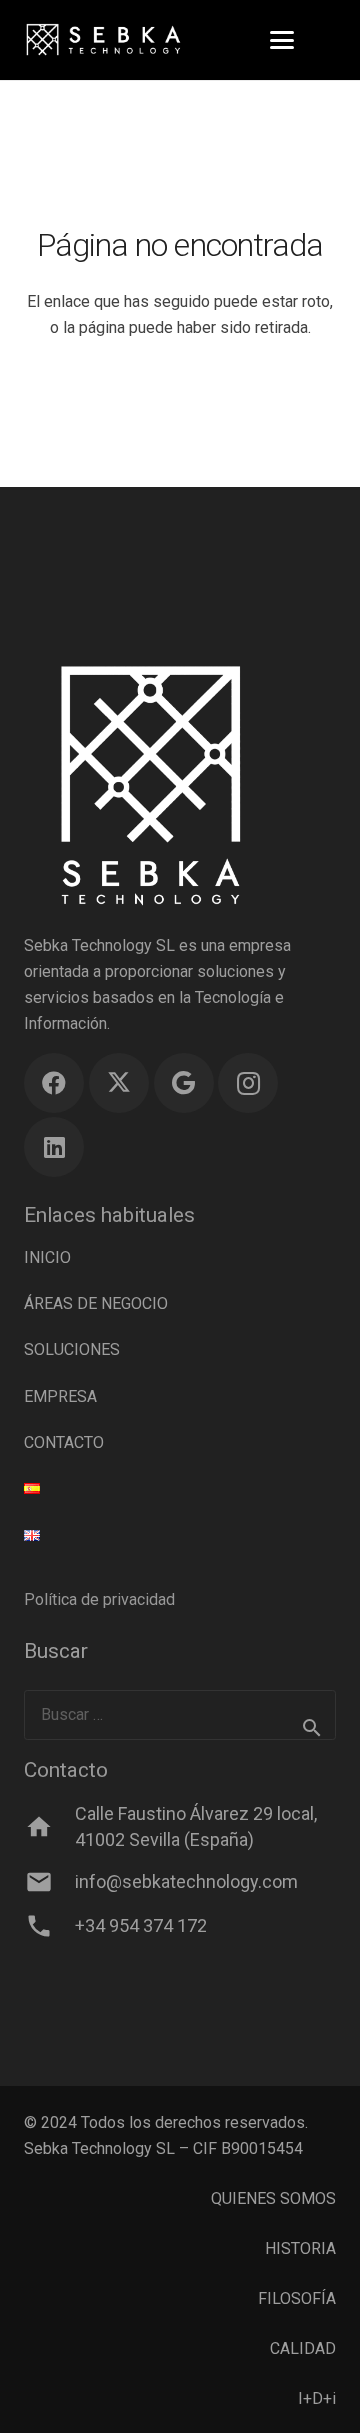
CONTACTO (64, 1442)
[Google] (184, 1083)
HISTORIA (300, 2248)
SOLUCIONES (72, 1349)
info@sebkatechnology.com (186, 1881)
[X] (119, 1083)
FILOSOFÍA (297, 2298)
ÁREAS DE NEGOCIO (96, 1303)
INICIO (47, 1257)
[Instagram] (248, 1083)
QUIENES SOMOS (273, 2198)
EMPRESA (60, 1396)
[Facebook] (54, 1083)
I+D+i (317, 2398)
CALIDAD (303, 2348)
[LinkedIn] (54, 1147)
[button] (282, 40)
